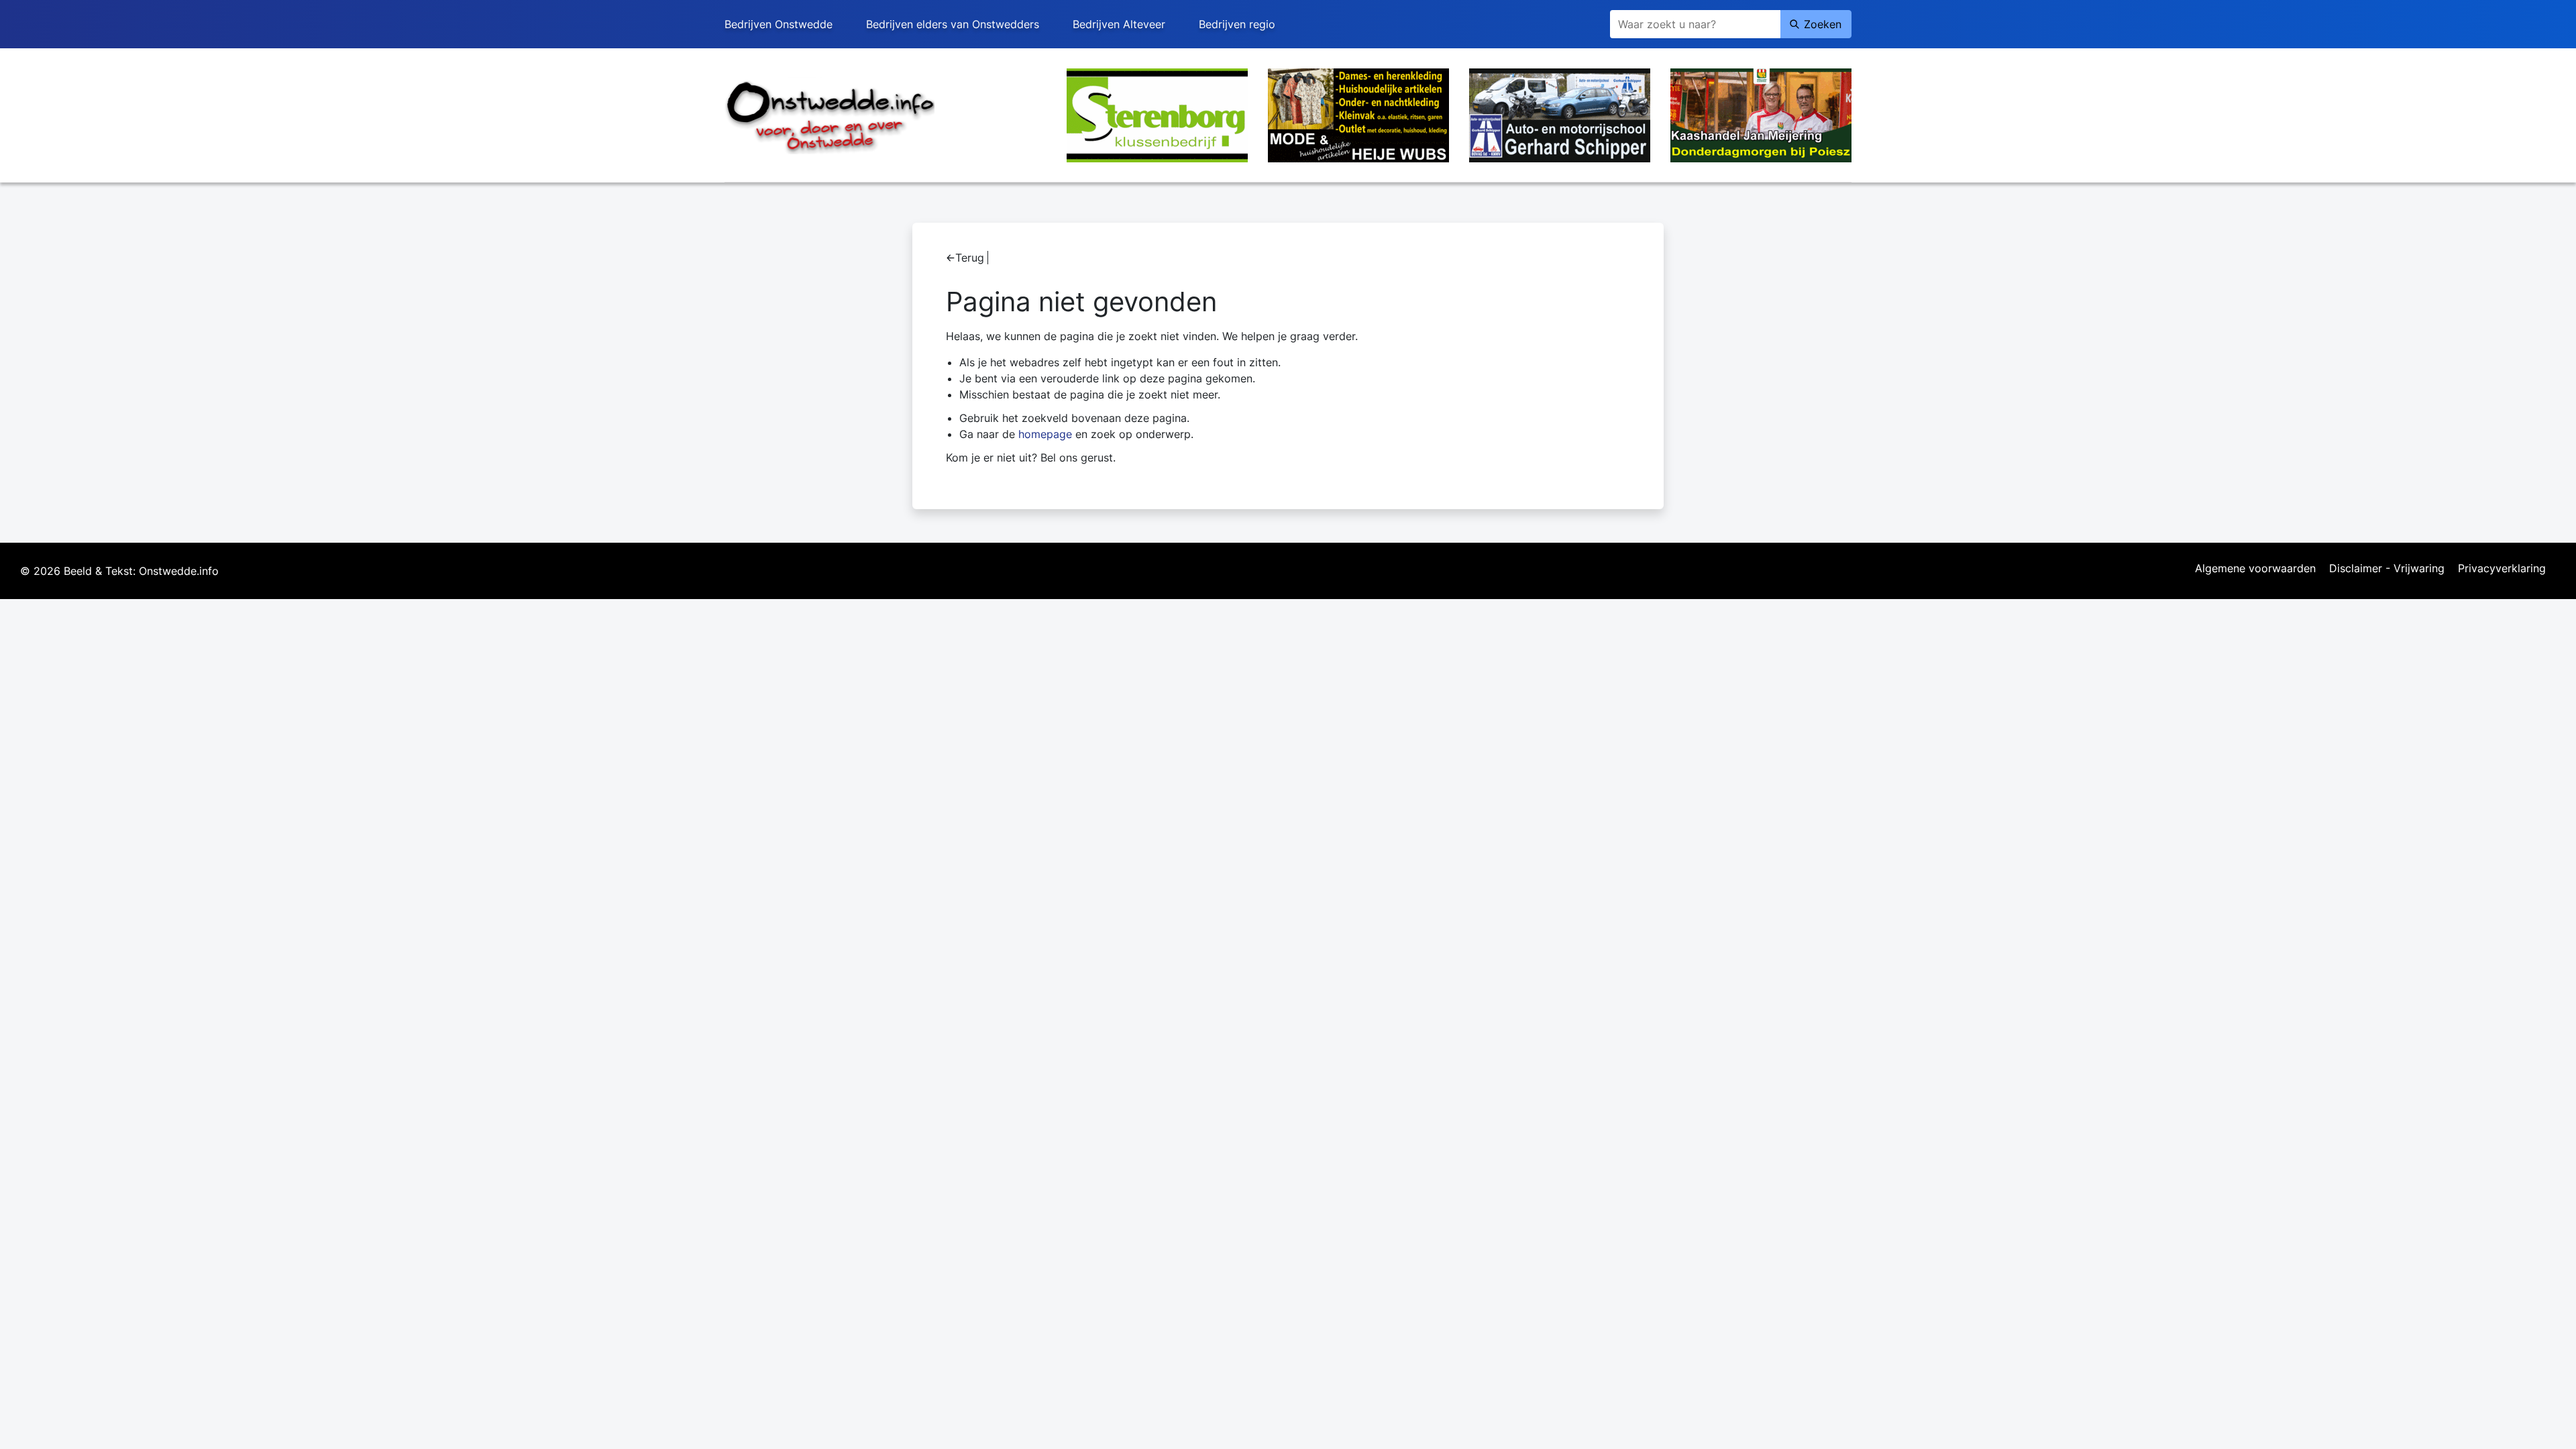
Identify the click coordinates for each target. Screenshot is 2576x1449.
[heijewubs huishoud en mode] (1358, 114)
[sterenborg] (1157, 114)
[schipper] (1560, 114)
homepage (1045, 434)
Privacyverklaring (2502, 569)
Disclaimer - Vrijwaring (2387, 569)
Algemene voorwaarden (2255, 569)
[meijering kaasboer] (1761, 114)
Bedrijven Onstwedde (779, 24)
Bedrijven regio (1237, 24)
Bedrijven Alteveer (1119, 24)
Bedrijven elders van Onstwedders (953, 24)
